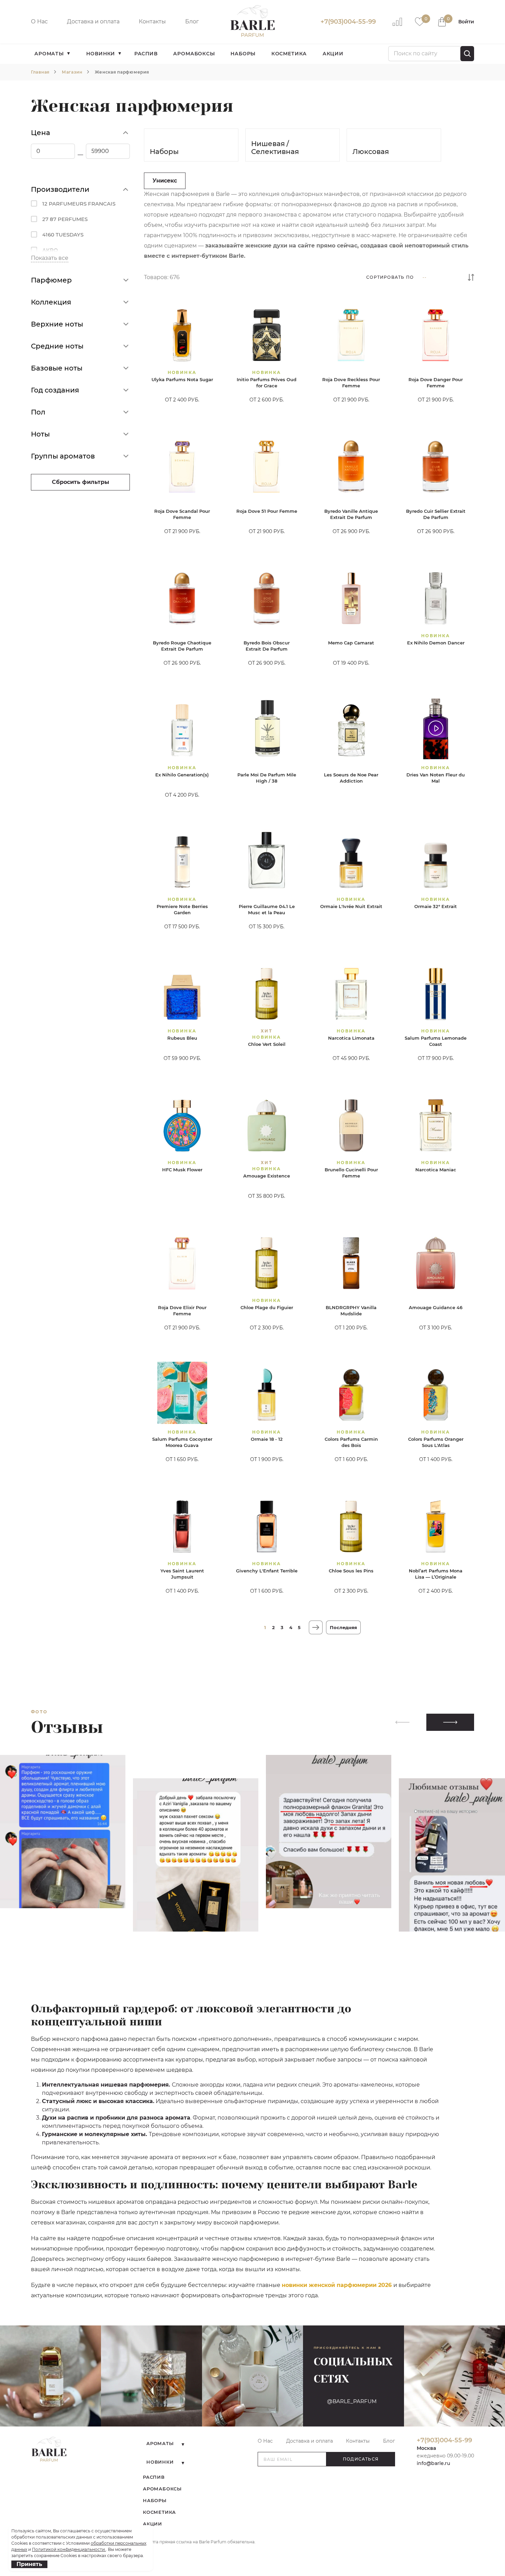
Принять (29, 2564)
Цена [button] (41, 133)
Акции (333, 54)
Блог (192, 21)
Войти (466, 22)
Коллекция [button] (51, 302)
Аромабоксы (194, 54)
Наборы (243, 54)
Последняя (343, 1627)
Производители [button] (60, 189)
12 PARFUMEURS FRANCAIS (79, 204)
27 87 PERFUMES (65, 219)
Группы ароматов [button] (63, 456)
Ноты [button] (40, 434)
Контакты (152, 21)
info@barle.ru (433, 2463)
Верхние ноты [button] (57, 324)
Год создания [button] (55, 390)
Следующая (316, 1627)
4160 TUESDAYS (63, 235)
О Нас (39, 21)
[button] (450, 1722)
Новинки (101, 54)
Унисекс (165, 181)
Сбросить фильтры (81, 482)
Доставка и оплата (93, 21)
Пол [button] (38, 412)
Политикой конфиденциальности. (69, 2549)
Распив (146, 54)
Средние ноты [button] (57, 346)
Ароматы (49, 54)
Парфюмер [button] (51, 280)
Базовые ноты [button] (57, 368)
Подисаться (361, 2459)
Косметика (289, 54)
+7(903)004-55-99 (348, 22)
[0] (420, 21)
